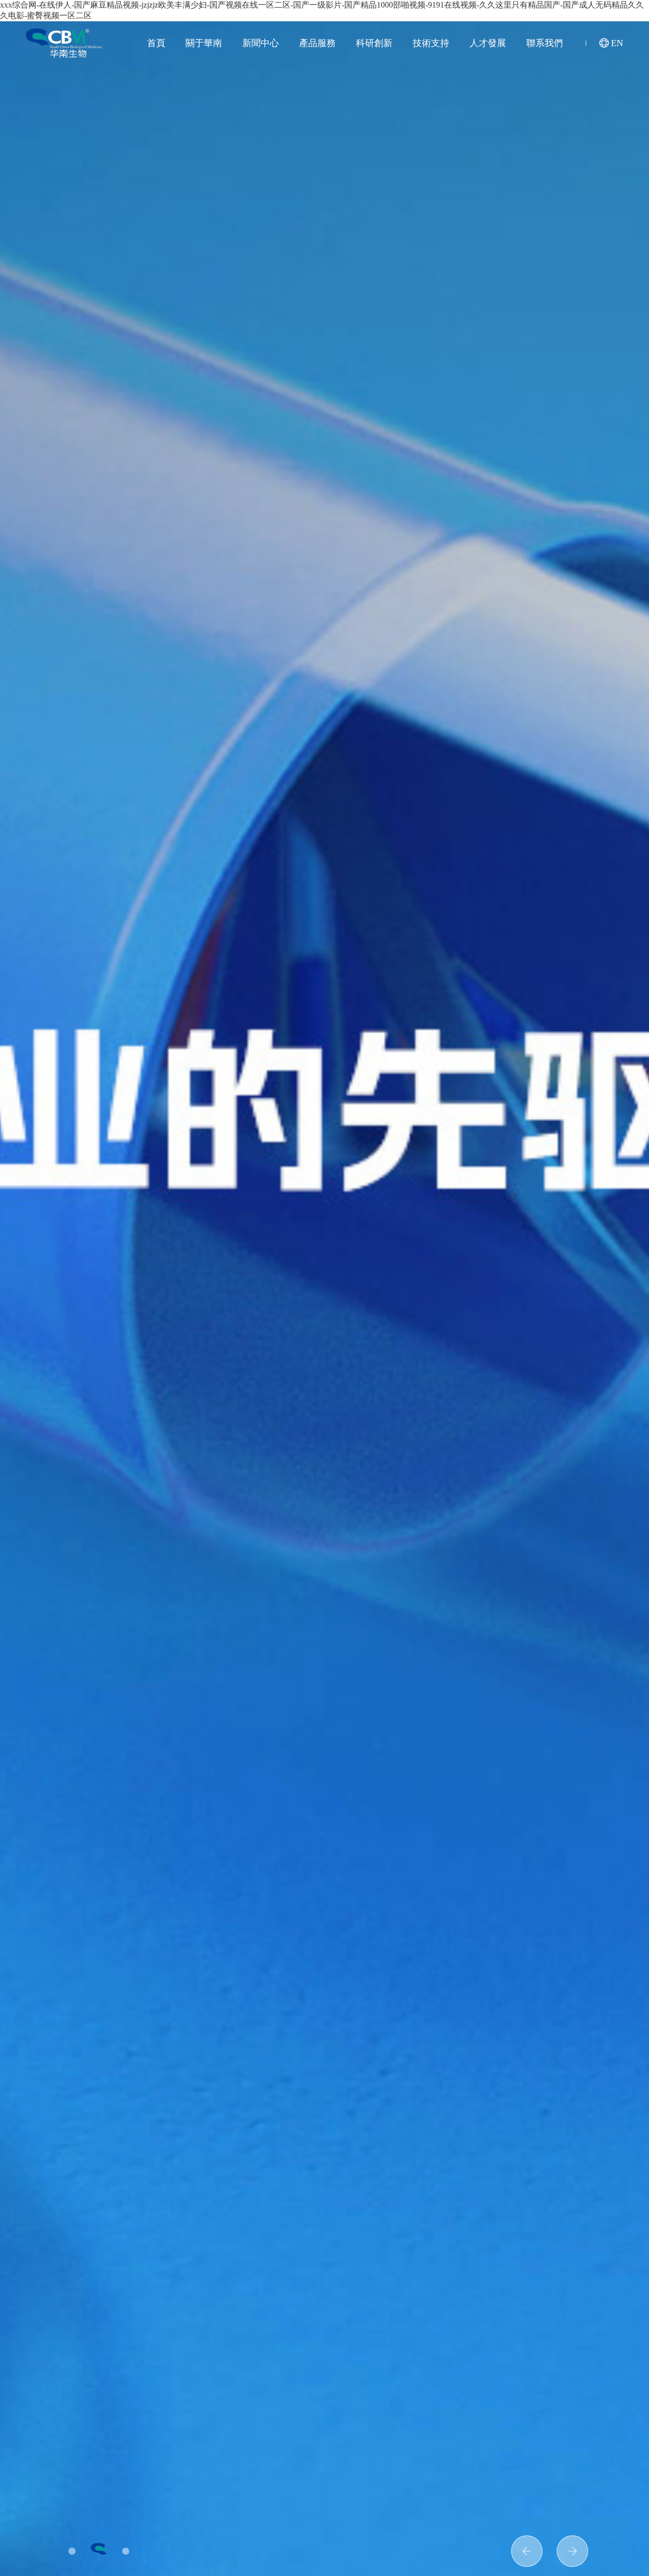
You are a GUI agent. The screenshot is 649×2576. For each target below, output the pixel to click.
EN (617, 43)
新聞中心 (261, 43)
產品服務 (317, 43)
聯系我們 (545, 43)
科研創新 (374, 43)
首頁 (156, 43)
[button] (572, 2551)
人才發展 (488, 43)
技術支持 (431, 43)
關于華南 (204, 43)
